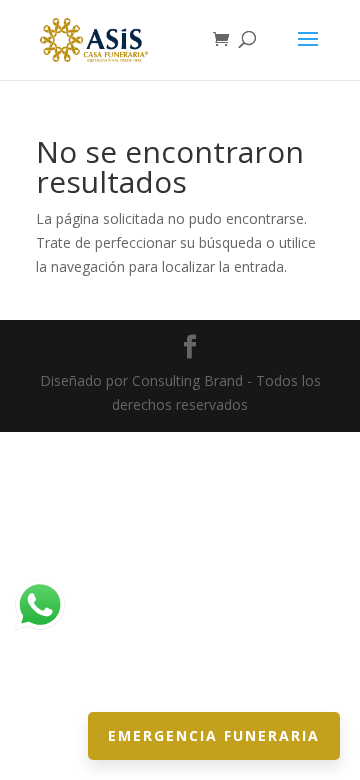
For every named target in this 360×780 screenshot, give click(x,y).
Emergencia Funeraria (214, 735)
